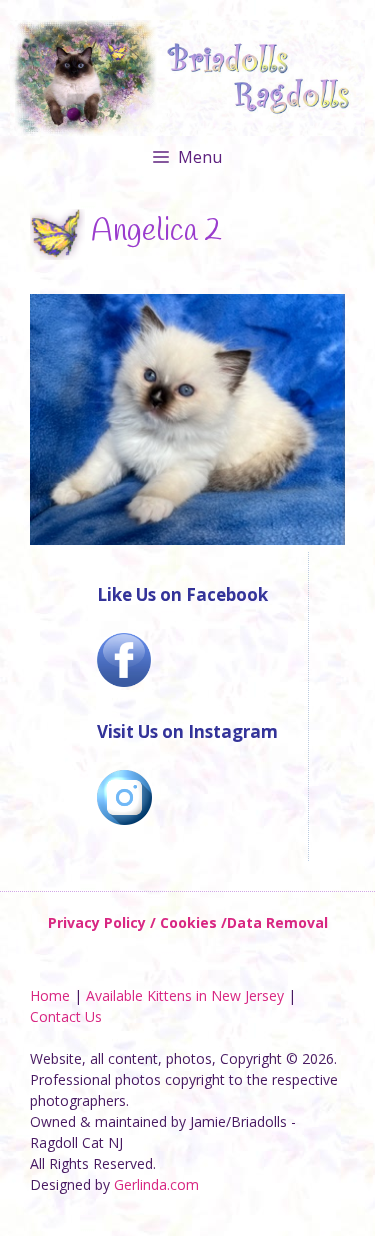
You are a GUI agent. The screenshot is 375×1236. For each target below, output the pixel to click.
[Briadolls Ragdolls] (187, 76)
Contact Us (66, 1016)
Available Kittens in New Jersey (185, 995)
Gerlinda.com (156, 1184)
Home (50, 995)
